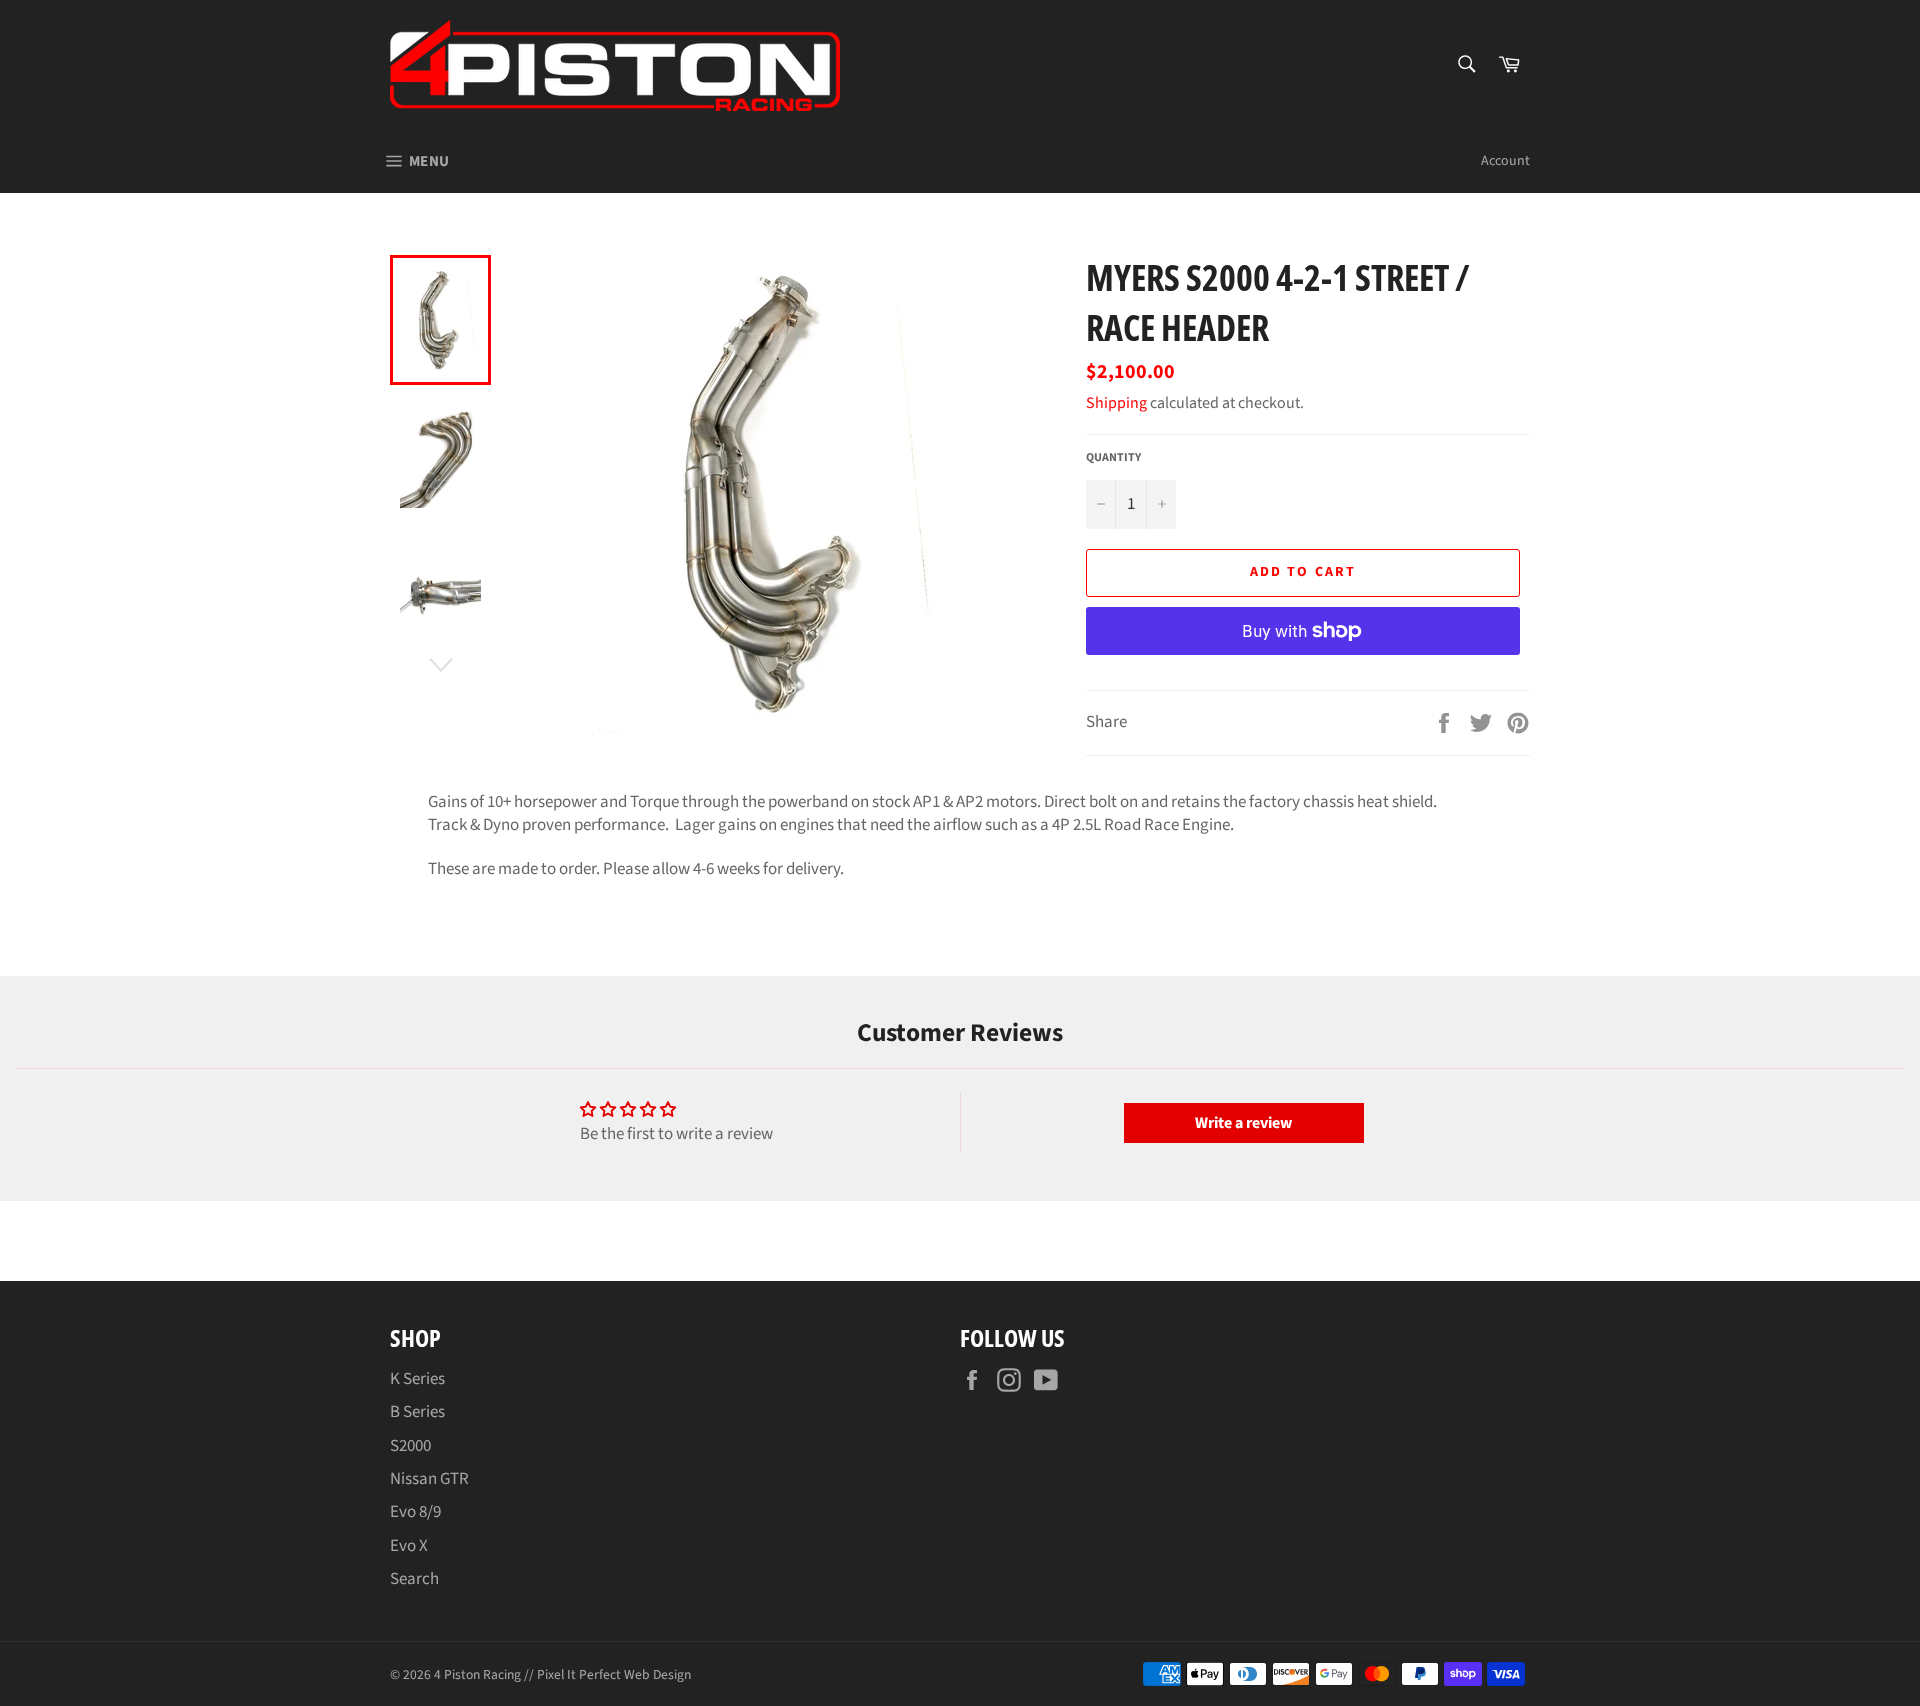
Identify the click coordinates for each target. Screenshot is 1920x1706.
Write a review (1243, 1123)
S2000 (410, 1446)
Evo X (409, 1546)
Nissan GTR (429, 1479)
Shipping (1116, 403)
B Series (417, 1412)
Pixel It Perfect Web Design (614, 1674)
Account (1505, 161)
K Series (417, 1379)
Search (414, 1579)
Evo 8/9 (415, 1512)
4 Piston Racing (477, 1674)
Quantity (1113, 458)
